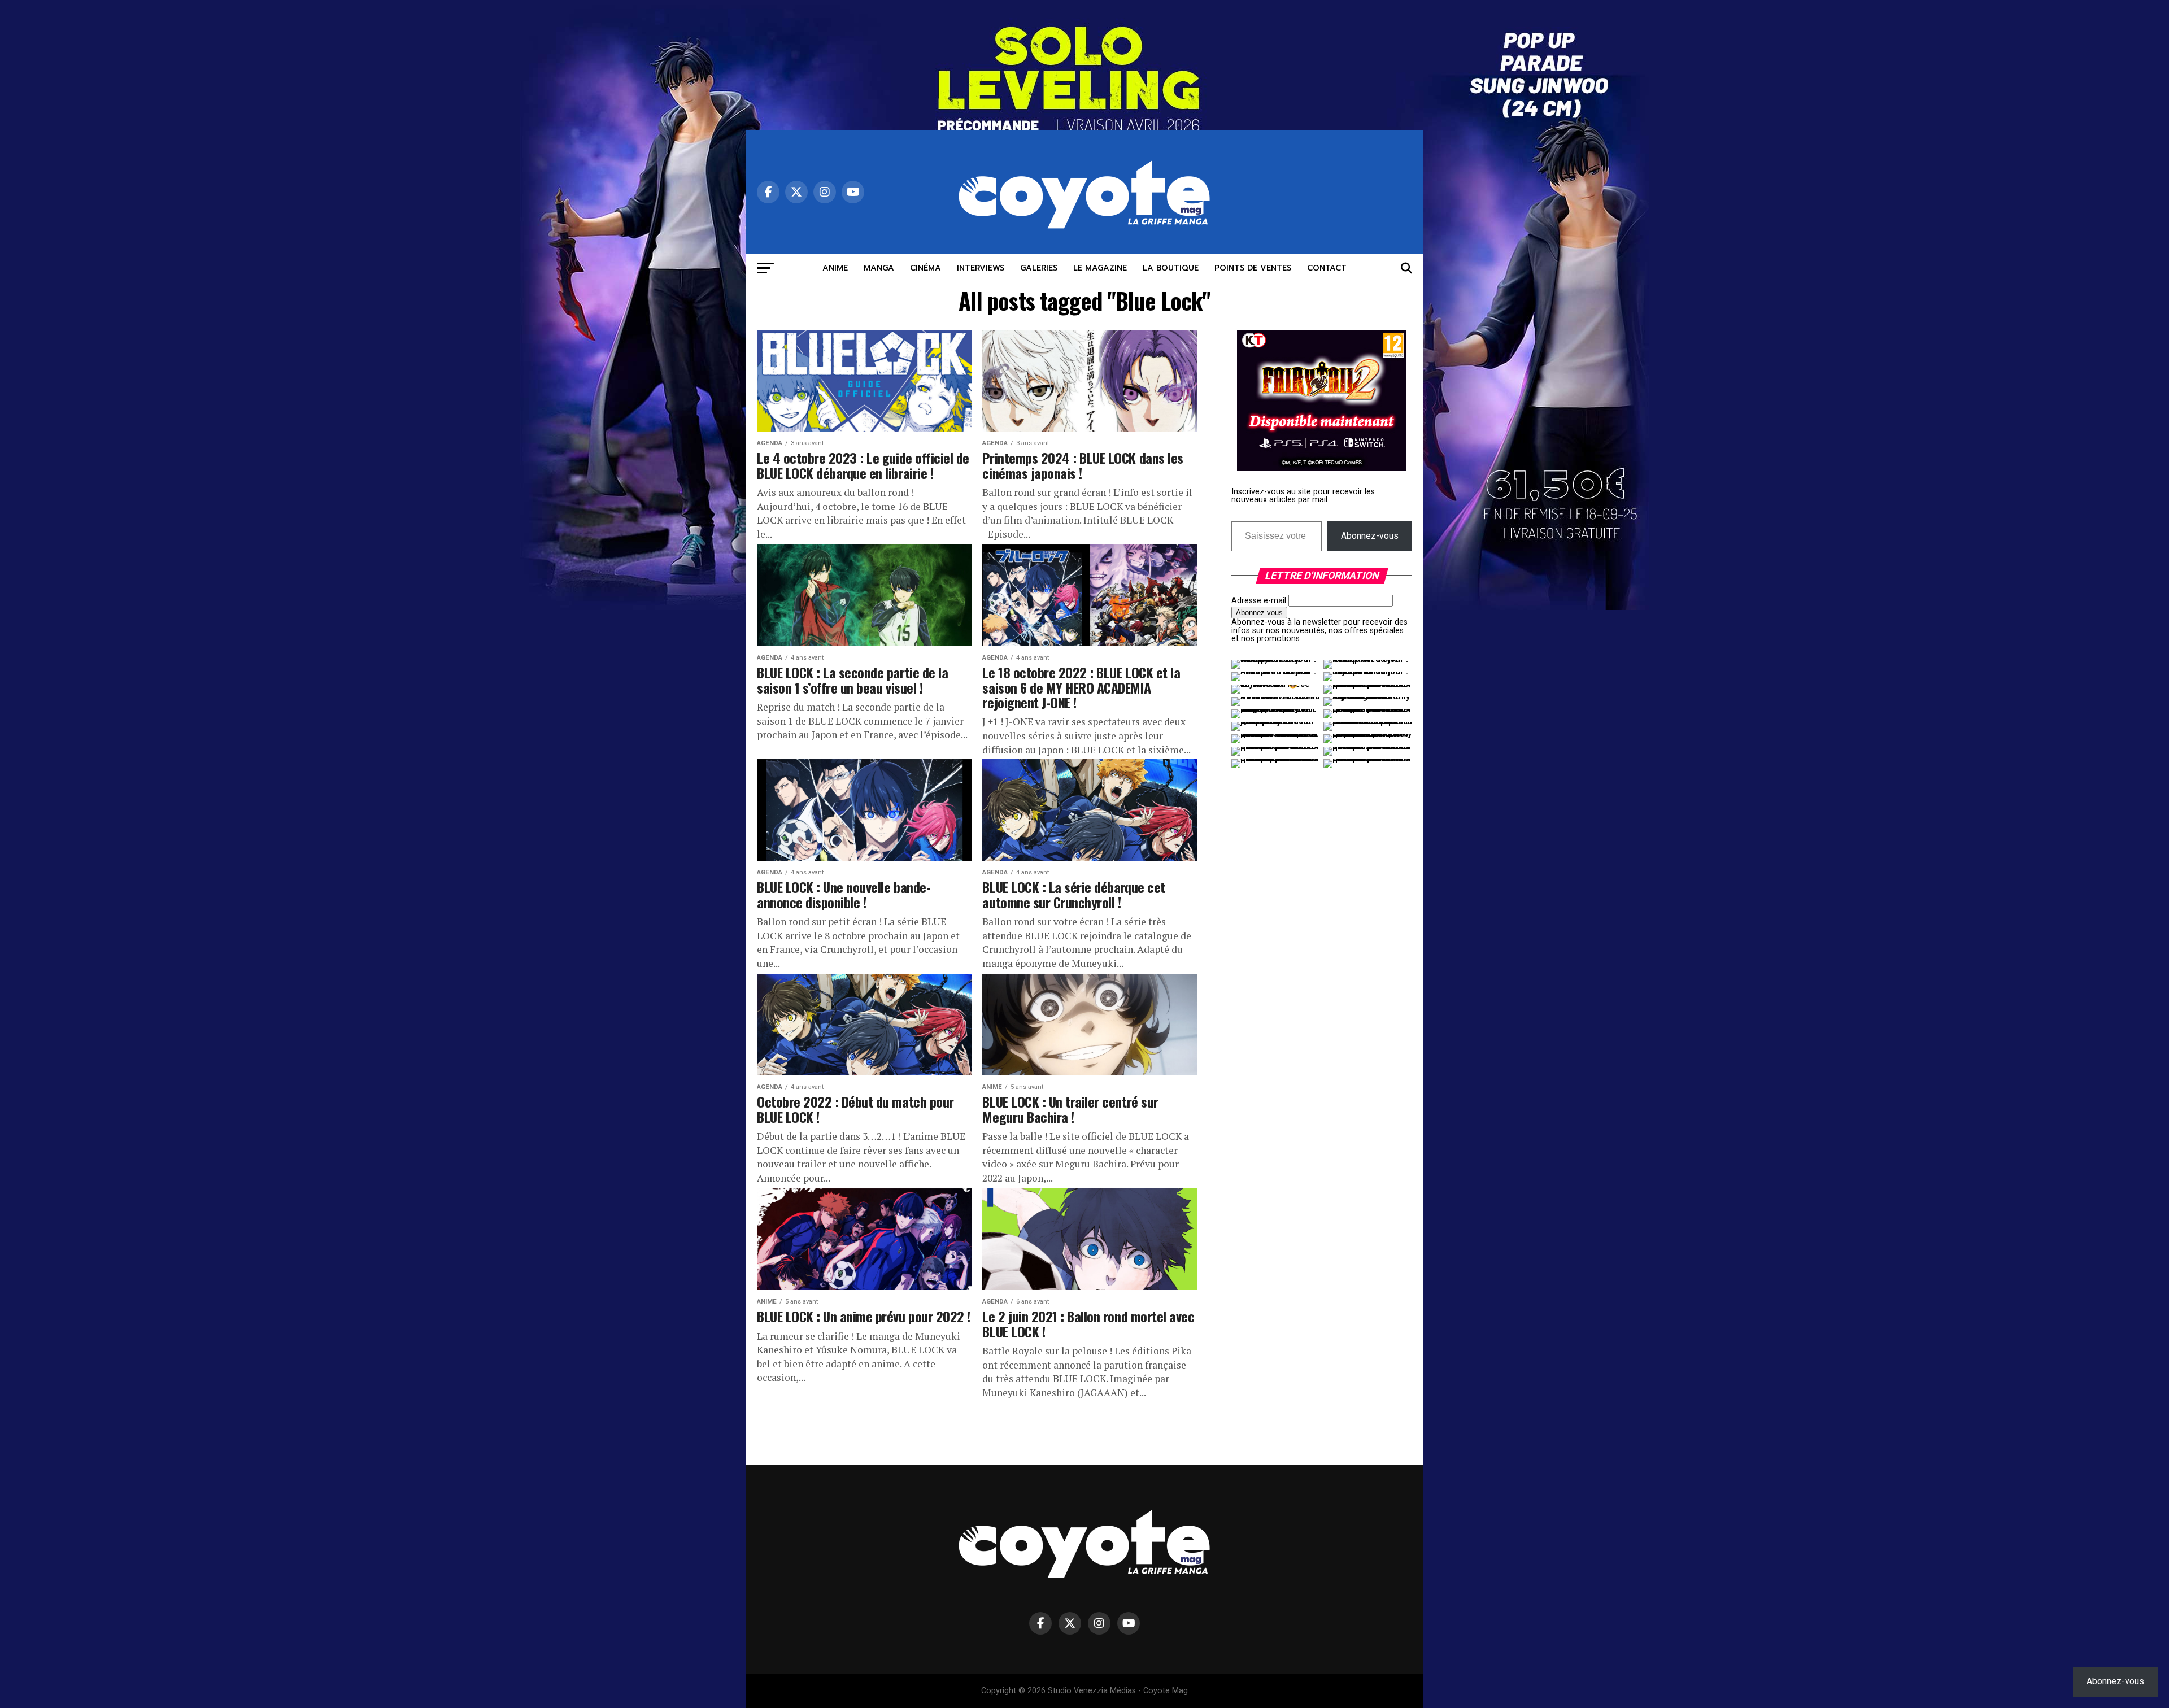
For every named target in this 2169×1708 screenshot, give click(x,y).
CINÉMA (925, 268)
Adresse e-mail (1259, 601)
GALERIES (1039, 268)
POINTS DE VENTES (1253, 268)
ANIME (835, 268)
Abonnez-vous (1370, 536)
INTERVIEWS (981, 268)
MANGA (879, 268)
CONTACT (1327, 268)
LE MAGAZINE (1100, 268)
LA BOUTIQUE (1171, 268)
